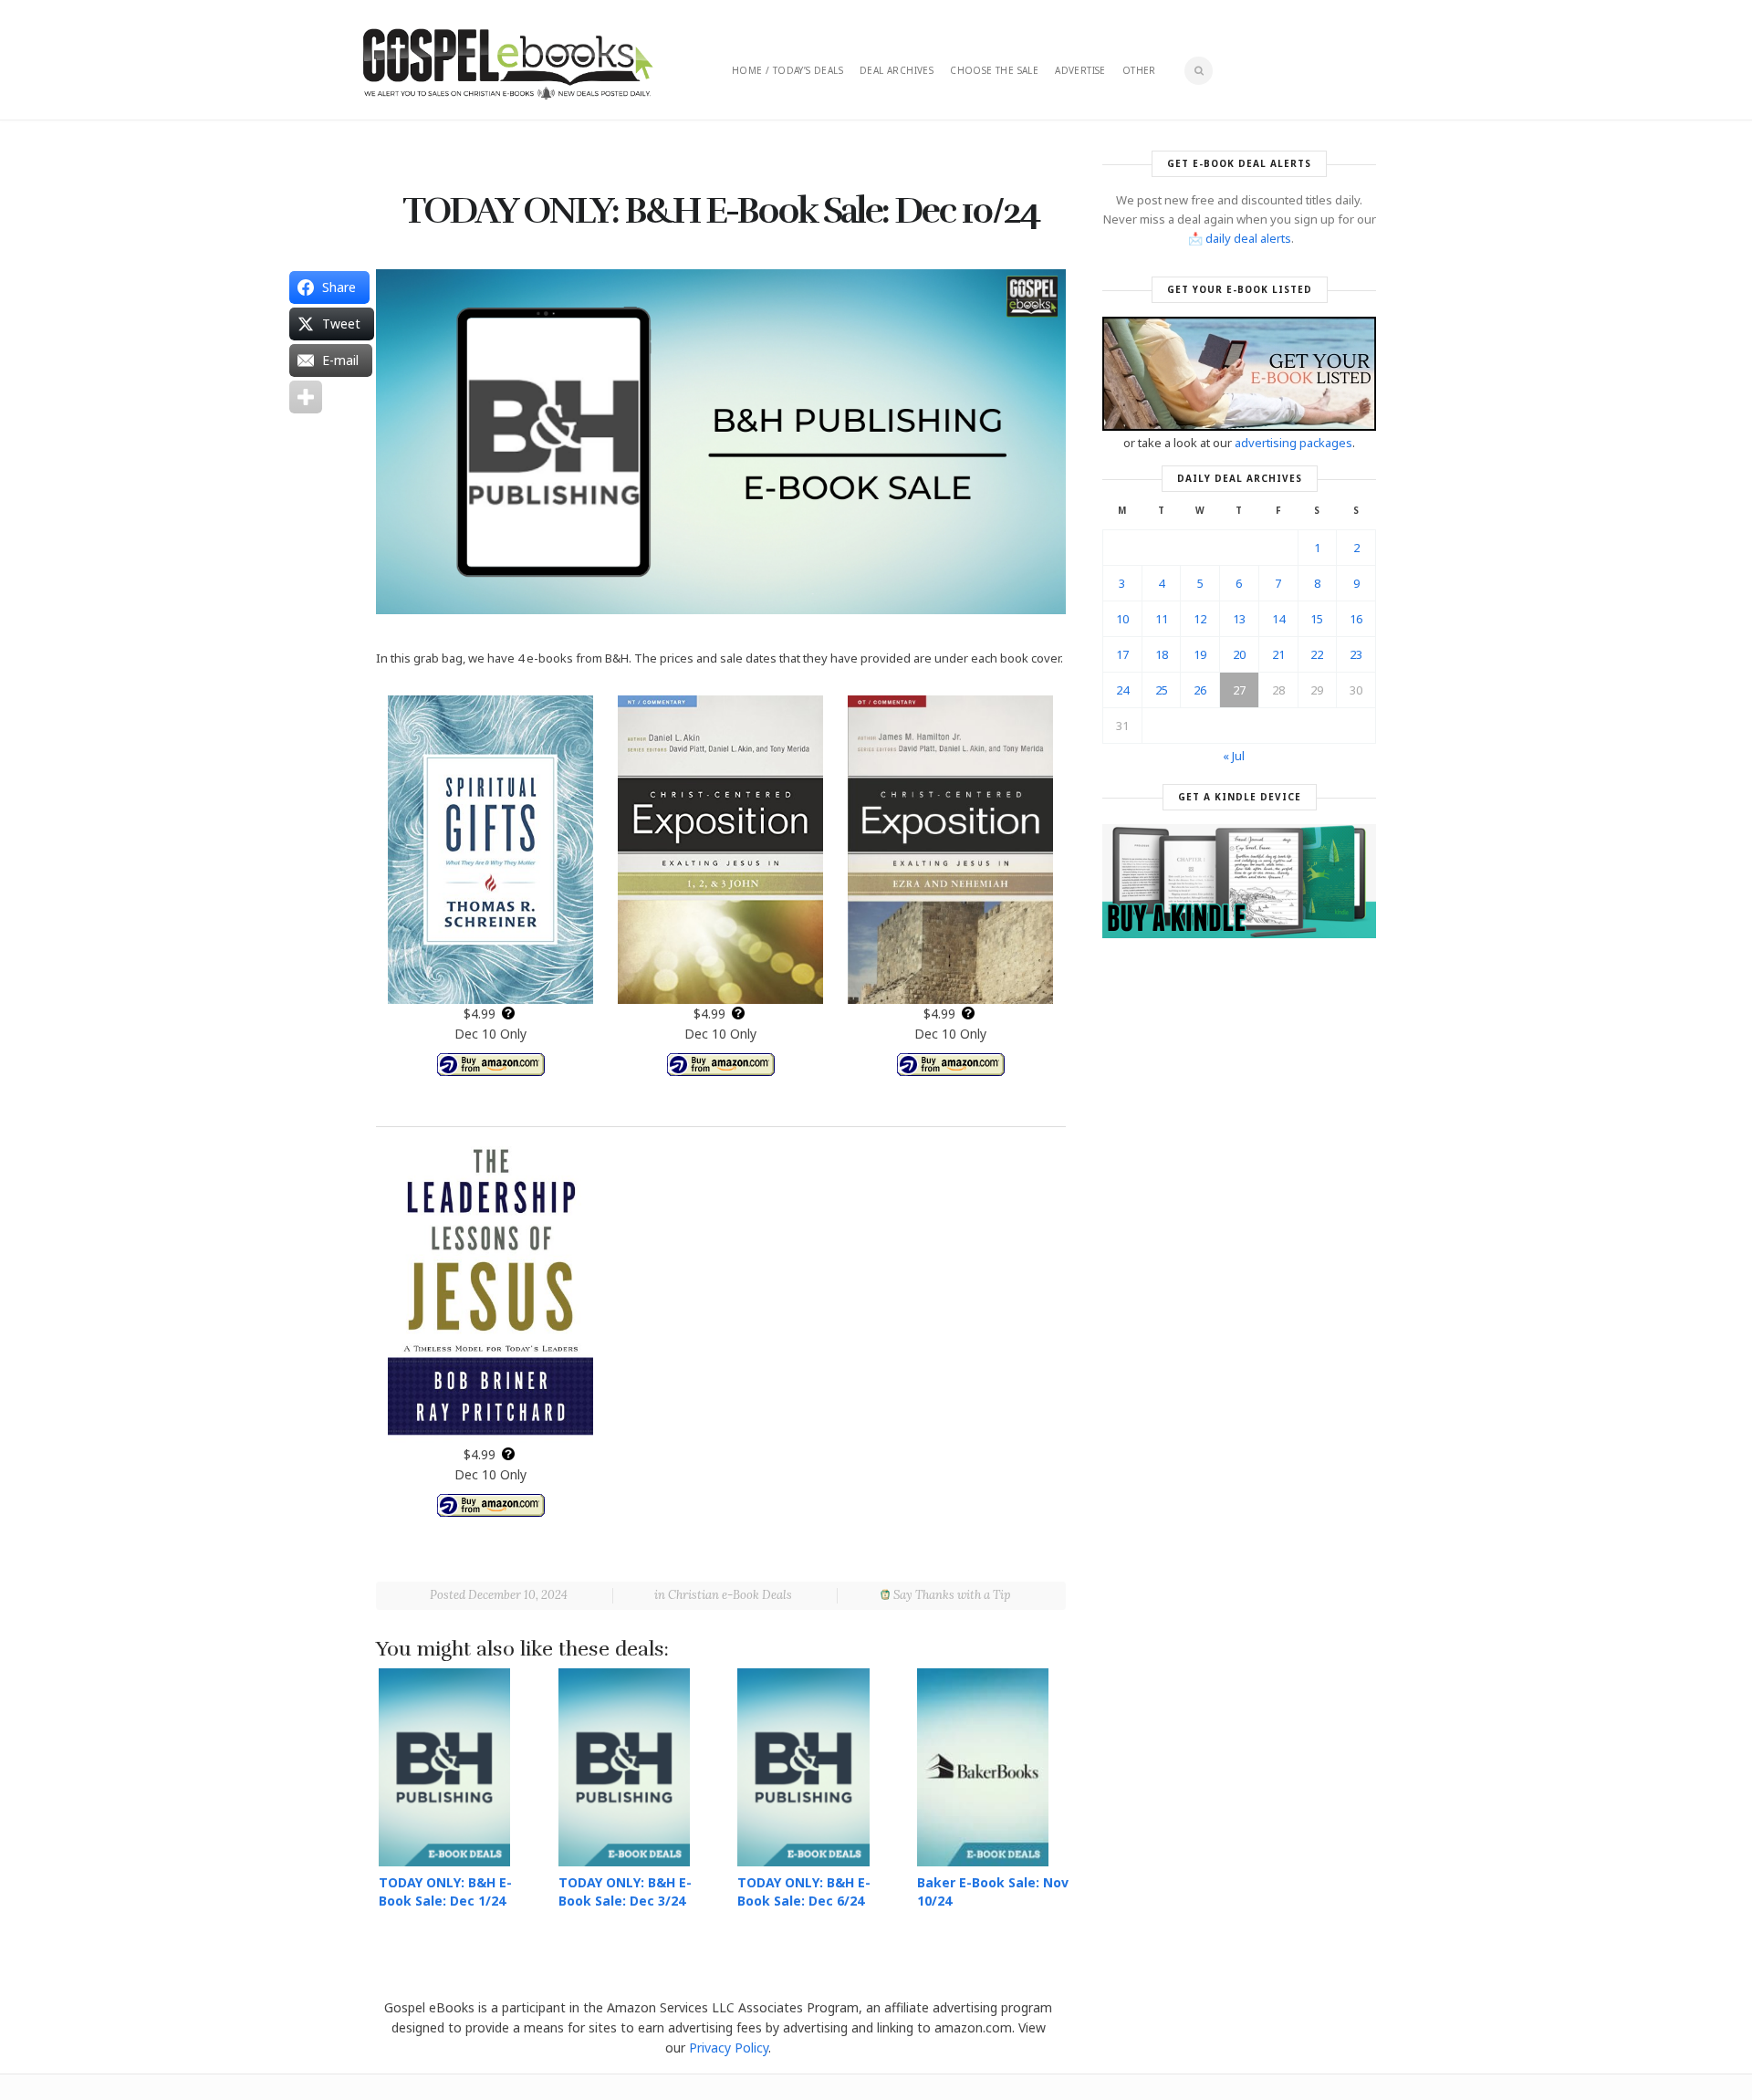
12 (1200, 619)
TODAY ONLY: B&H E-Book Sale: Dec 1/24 (445, 1891)
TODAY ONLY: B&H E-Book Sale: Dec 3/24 (625, 1891)
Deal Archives (897, 70)
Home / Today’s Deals (787, 70)
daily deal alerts (1248, 238)
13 (1239, 619)
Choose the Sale (994, 70)
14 (1278, 619)
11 (1162, 619)
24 (1122, 690)
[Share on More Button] (306, 397)
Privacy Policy (729, 2048)
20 (1239, 654)
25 (1162, 690)
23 (1356, 654)
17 (1122, 654)
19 (1200, 654)
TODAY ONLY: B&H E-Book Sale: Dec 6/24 (804, 1891)
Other (1139, 70)
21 (1278, 654)
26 (1200, 690)
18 (1162, 654)
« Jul (1234, 756)
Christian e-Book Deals (730, 1595)
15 (1317, 619)
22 (1317, 654)
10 (1122, 619)
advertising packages (1293, 443)
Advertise (1080, 70)
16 (1356, 619)
